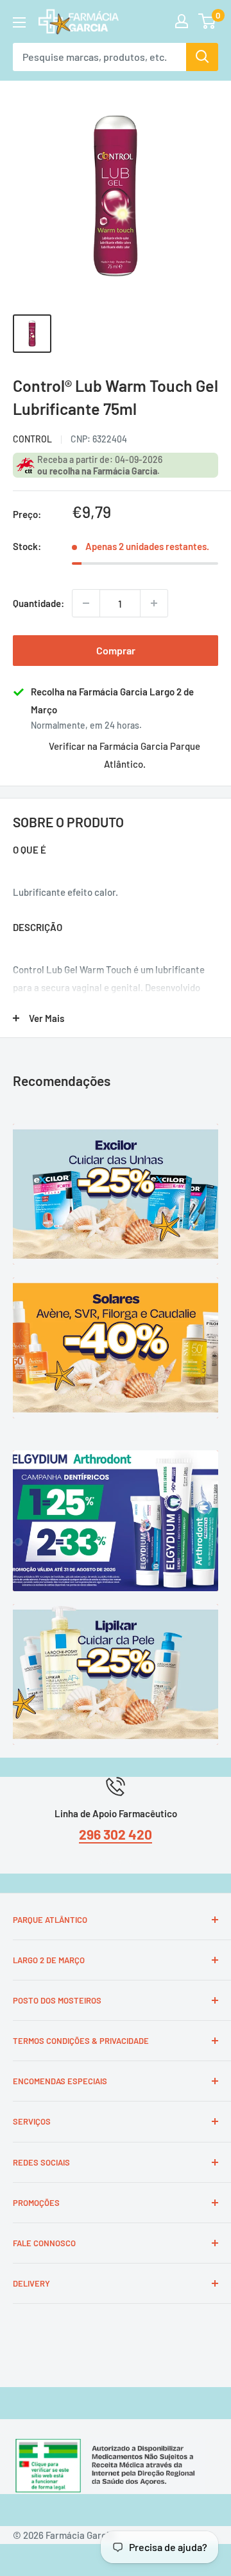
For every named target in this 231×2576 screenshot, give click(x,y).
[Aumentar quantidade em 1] (154, 603)
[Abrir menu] (19, 22)
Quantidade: (38, 603)
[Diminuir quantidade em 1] (86, 603)
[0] (208, 21)
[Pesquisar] (202, 57)
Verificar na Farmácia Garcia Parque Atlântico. (124, 755)
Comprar (116, 650)
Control (32, 439)
